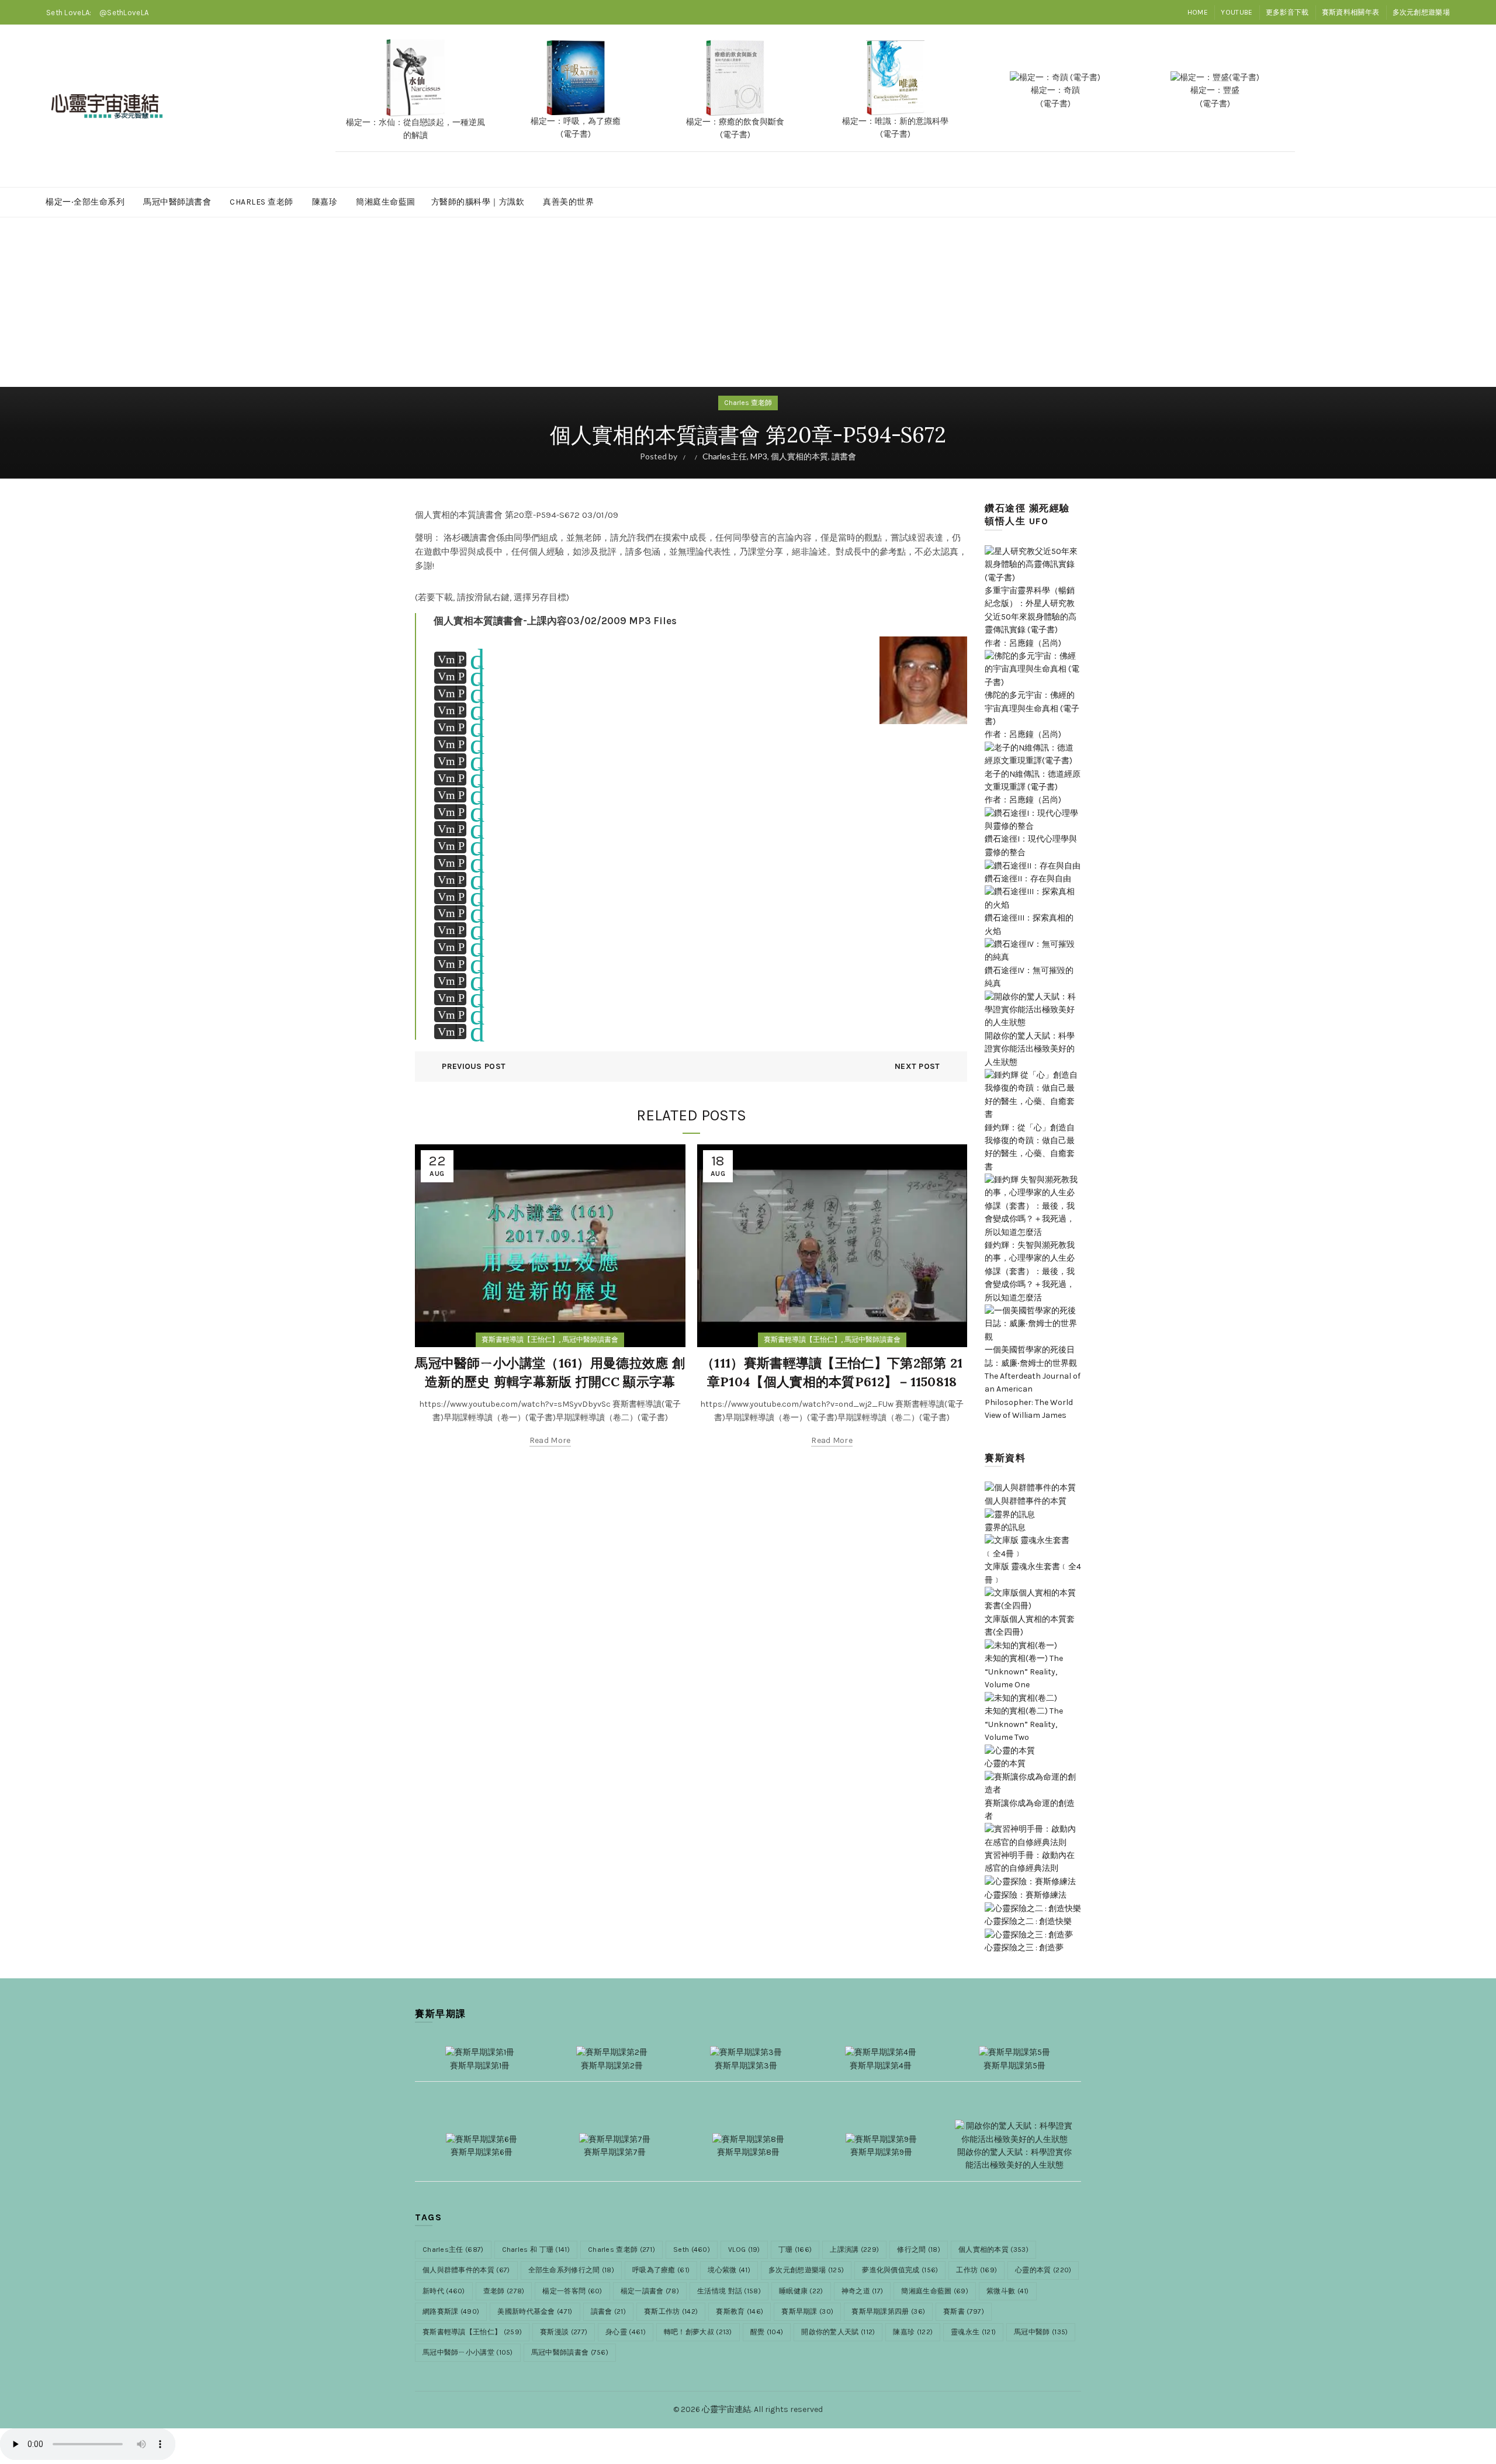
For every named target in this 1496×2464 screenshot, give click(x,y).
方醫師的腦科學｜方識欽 (478, 202)
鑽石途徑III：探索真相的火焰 (1029, 924)
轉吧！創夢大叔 (698, 2332)
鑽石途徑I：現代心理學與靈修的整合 (1031, 845)
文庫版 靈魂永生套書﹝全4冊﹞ (1033, 1573)
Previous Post (474, 1066)
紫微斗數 (1008, 2291)
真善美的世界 (568, 202)
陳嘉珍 (325, 202)
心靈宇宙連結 (726, 2409)
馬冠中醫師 (1041, 2332)
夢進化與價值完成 (900, 2270)
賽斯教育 (740, 2311)
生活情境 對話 (729, 2291)
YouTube (1237, 12)
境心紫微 (729, 2270)
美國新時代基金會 (535, 2311)
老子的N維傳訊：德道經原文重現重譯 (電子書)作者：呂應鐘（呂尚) (1033, 787)
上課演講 (854, 2250)
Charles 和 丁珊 (536, 2250)
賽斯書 (964, 2311)
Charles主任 (725, 456)
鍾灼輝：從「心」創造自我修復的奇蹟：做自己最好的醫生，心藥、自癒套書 (1030, 1147)
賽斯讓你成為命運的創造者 (1030, 1809)
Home (1198, 12)
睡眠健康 (801, 2291)
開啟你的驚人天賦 (838, 2332)
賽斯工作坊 (671, 2311)
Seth (692, 2250)
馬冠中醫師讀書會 (177, 202)
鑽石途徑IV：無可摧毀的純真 (1029, 977)
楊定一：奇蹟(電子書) (1055, 97)
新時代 (444, 2291)
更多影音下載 (1287, 12)
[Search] (1440, 106)
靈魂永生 (973, 2332)
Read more (550, 1440)
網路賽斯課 (451, 2311)
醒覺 (767, 2332)
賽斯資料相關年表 (1350, 12)
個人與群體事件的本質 (466, 2270)
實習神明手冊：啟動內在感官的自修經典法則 (1030, 1862)
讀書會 (844, 456)
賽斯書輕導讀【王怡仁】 (520, 1340)
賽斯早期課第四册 (888, 2311)
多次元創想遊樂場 (1421, 12)
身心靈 (626, 2332)
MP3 (759, 456)
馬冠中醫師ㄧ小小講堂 (468, 2352)
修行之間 (919, 2250)
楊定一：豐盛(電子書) (1215, 97)
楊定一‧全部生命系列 (85, 202)
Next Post (917, 1066)
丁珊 (795, 2250)
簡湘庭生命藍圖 (386, 202)
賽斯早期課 (807, 2311)
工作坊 (976, 2270)
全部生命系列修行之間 (572, 2270)
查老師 (504, 2291)
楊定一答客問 (572, 2291)
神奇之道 (863, 2291)
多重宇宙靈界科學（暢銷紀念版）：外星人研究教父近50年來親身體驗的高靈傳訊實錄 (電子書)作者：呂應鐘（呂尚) (1031, 617)
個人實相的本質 (799, 456)
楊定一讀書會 (650, 2291)
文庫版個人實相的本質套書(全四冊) (1030, 1626)
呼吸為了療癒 (661, 2270)
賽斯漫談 (564, 2332)
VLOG (744, 2250)
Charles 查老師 (262, 202)
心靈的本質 (1043, 2270)
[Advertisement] (748, 306)
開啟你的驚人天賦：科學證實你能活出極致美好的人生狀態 (1030, 1049)
